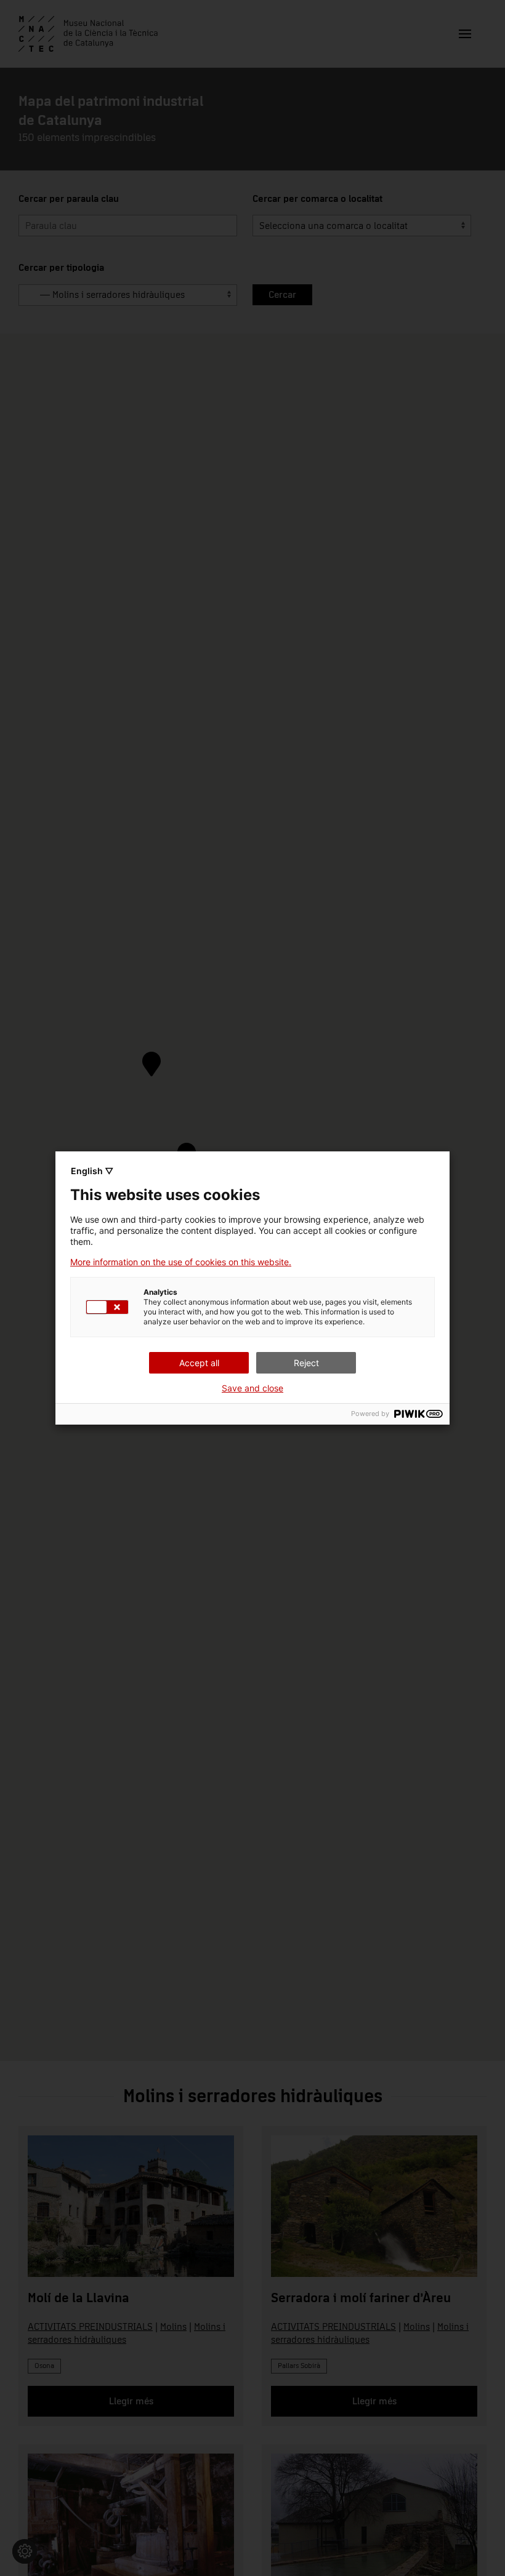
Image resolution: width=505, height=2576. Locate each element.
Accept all (199, 1363)
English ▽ (92, 1171)
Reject (306, 1363)
